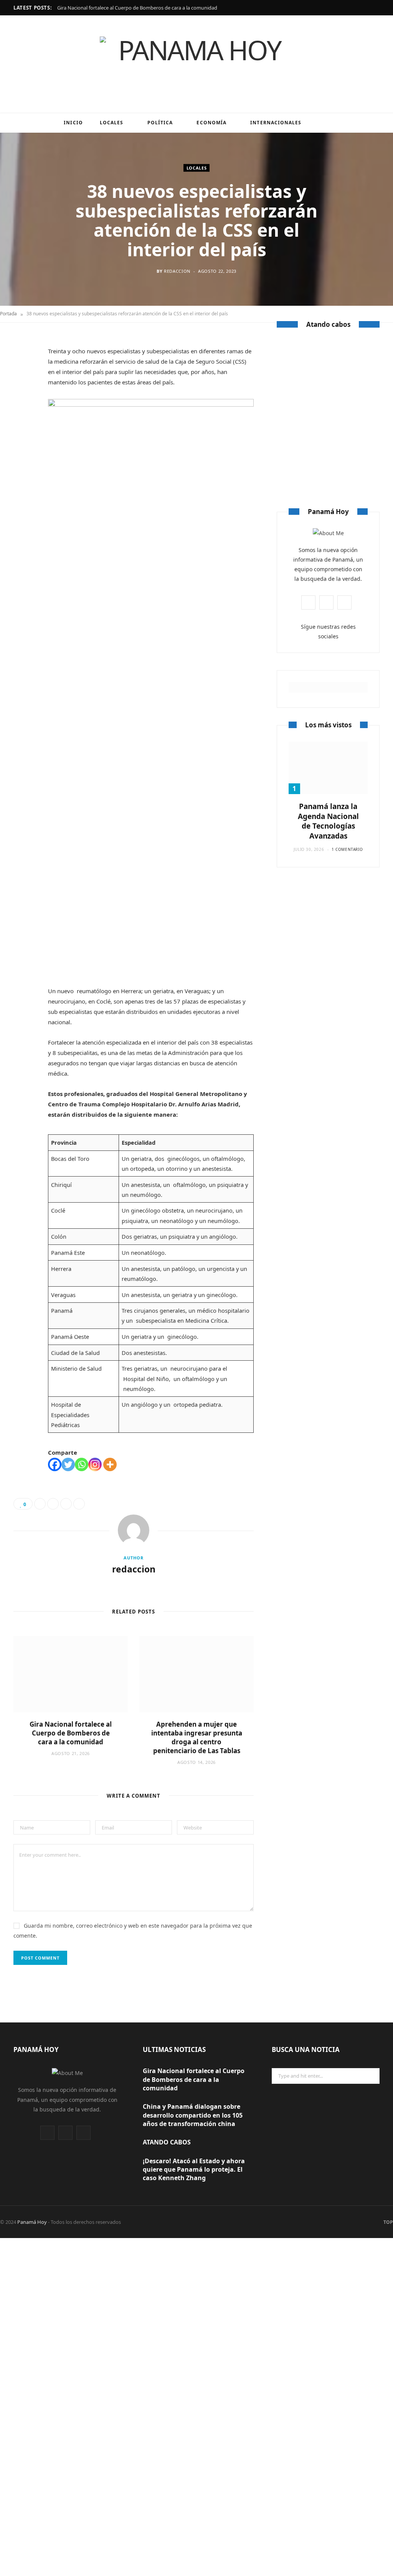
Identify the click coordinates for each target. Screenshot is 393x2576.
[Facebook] (23, 367)
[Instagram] (95, 1464)
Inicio (73, 123)
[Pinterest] (23, 406)
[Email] (23, 426)
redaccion (177, 271)
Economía (211, 123)
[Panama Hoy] (196, 64)
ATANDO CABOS (328, 421)
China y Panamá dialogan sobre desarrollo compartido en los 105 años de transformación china (193, 2115)
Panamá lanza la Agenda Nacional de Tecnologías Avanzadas (328, 821)
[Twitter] (23, 387)
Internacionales (276, 123)
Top (388, 2222)
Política (160, 123)
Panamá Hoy (32, 2222)
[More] (110, 1464)
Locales (112, 123)
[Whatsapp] (82, 1464)
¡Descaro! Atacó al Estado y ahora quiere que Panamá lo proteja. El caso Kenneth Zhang (194, 2170)
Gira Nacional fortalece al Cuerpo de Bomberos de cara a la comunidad (137, 8)
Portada (8, 314)
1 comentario (347, 849)
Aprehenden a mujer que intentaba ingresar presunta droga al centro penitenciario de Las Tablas (197, 1737)
